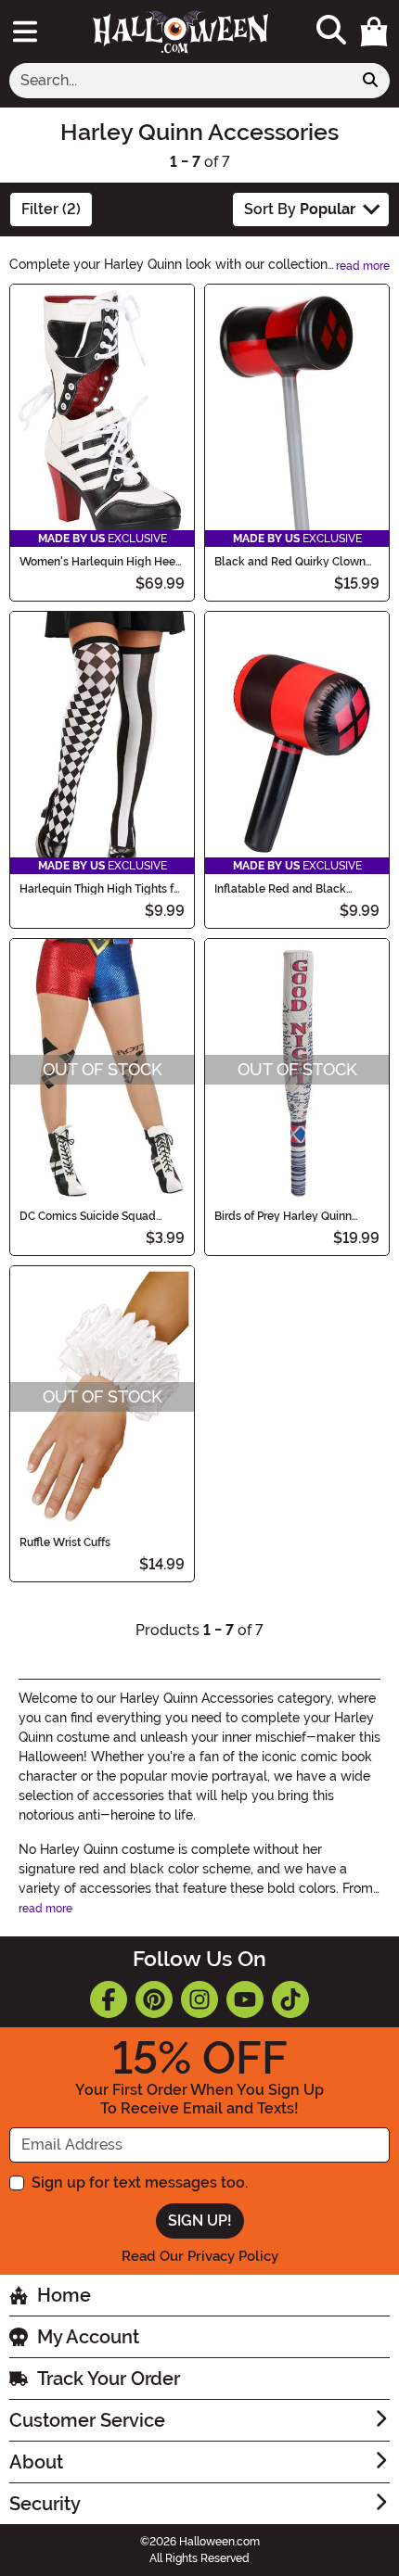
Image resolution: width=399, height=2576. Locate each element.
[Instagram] (199, 1999)
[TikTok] (290, 1999)
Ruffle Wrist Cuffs (65, 1542)
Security (45, 2504)
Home (64, 2295)
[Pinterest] (154, 1999)
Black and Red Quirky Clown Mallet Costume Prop (290, 562)
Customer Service (87, 2420)
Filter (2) (51, 209)
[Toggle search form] (331, 31)
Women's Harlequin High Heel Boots (99, 562)
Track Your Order (109, 2379)
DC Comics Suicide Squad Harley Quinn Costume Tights (96, 1216)
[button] (374, 32)
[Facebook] (109, 1999)
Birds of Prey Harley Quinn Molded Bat (283, 1216)
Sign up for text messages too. (140, 2183)
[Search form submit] (370, 81)
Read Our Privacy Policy (200, 2256)
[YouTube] (245, 1999)
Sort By (300, 209)
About (36, 2462)
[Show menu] (25, 32)
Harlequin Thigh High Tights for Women (102, 889)
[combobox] (180, 81)
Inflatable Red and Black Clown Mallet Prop (280, 889)
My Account (88, 2337)
